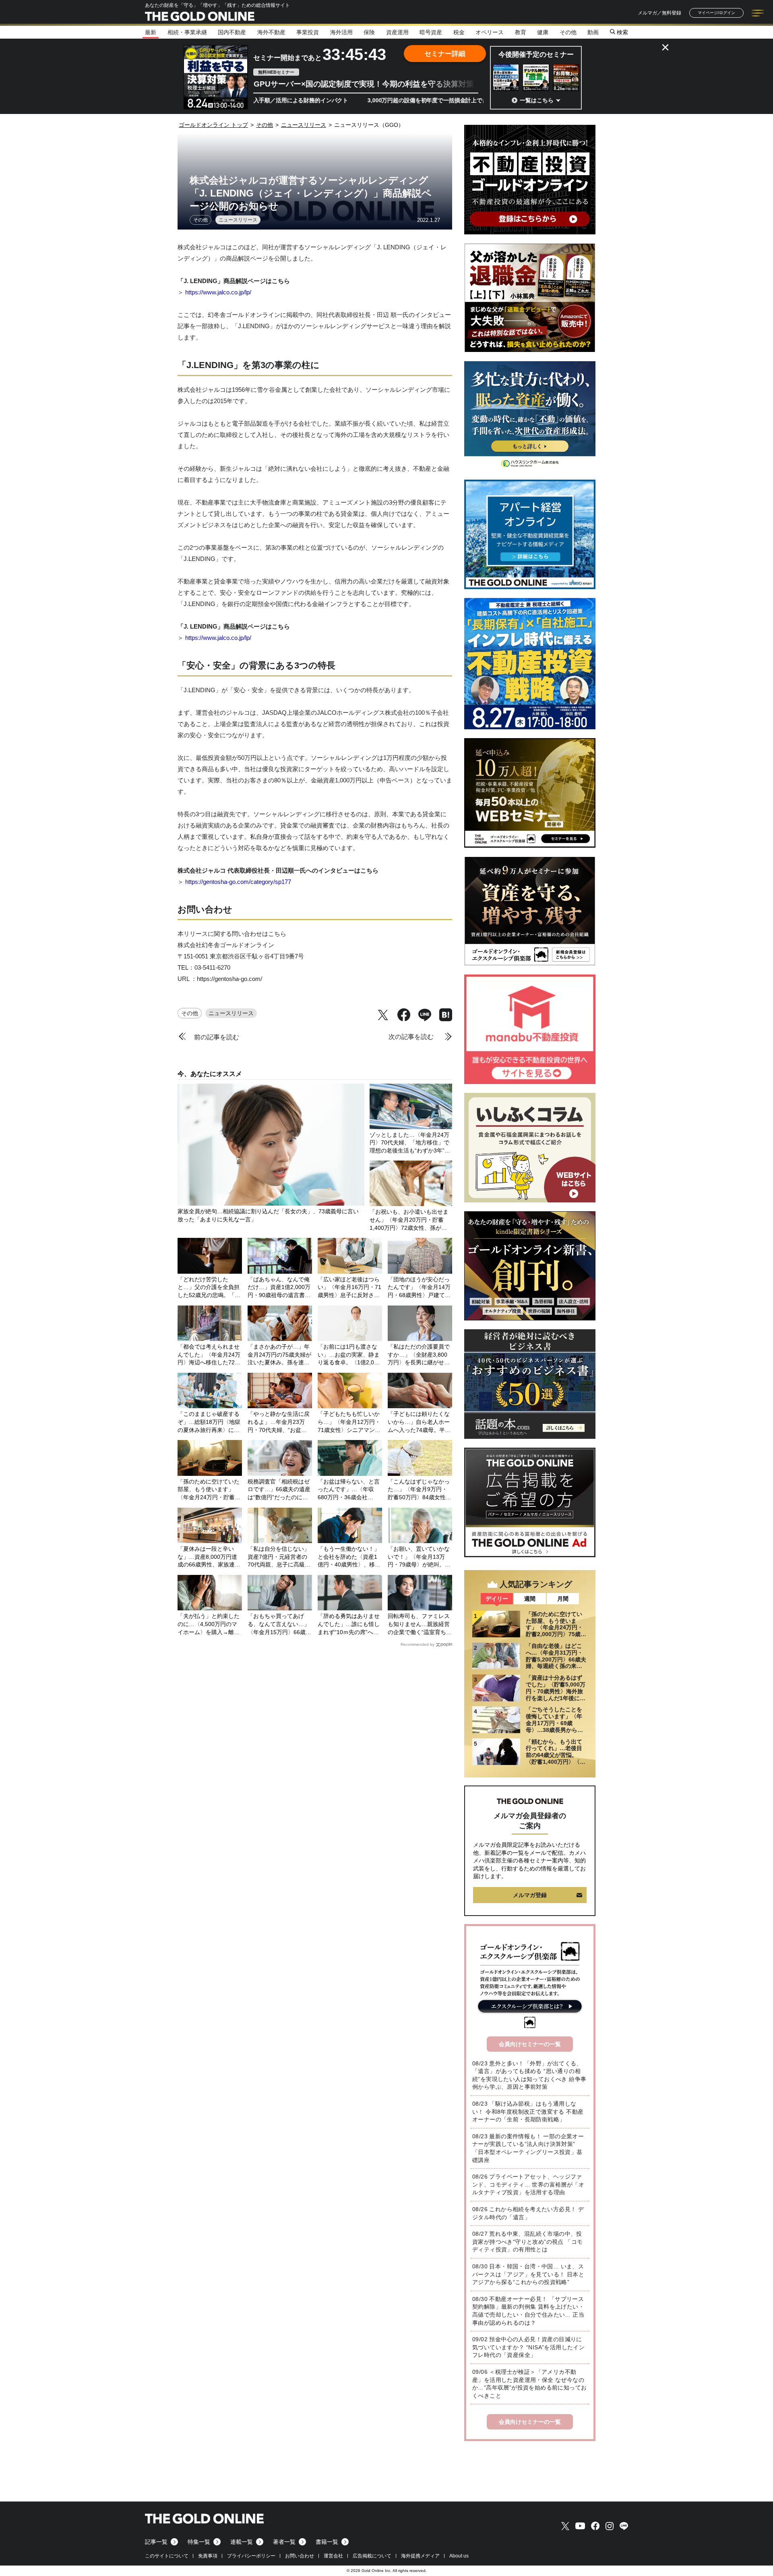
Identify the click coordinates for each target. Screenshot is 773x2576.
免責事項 (208, 2556)
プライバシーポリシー (251, 2556)
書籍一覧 (327, 2542)
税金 (459, 32)
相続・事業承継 (187, 32)
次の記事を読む (411, 1037)
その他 (568, 32)
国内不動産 (232, 32)
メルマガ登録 (530, 1895)
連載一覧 (242, 2542)
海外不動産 (271, 32)
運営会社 (333, 2556)
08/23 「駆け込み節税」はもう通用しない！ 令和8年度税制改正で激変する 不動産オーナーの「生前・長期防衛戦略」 (528, 2111)
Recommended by (418, 1644)
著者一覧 (284, 2542)
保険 (369, 32)
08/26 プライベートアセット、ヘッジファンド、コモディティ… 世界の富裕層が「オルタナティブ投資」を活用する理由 (528, 2184)
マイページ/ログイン (716, 13)
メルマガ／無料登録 (659, 13)
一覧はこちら (537, 100)
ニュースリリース (238, 220)
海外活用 (341, 32)
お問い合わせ (300, 2556)
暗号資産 (431, 32)
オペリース (490, 32)
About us (459, 2556)
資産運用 (397, 32)
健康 (543, 32)
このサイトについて (167, 2556)
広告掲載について (372, 2556)
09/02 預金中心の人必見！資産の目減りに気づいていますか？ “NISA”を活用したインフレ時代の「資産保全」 (528, 2347)
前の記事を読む (217, 1037)
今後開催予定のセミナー (536, 55)
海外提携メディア (420, 2556)
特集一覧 (199, 2542)
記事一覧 (156, 2542)
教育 (521, 32)
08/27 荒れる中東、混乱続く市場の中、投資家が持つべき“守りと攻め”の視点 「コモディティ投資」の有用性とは (527, 2242)
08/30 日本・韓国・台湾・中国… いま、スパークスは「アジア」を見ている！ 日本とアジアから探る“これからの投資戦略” (528, 2274)
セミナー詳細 (445, 54)
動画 (593, 32)
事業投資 (308, 32)
